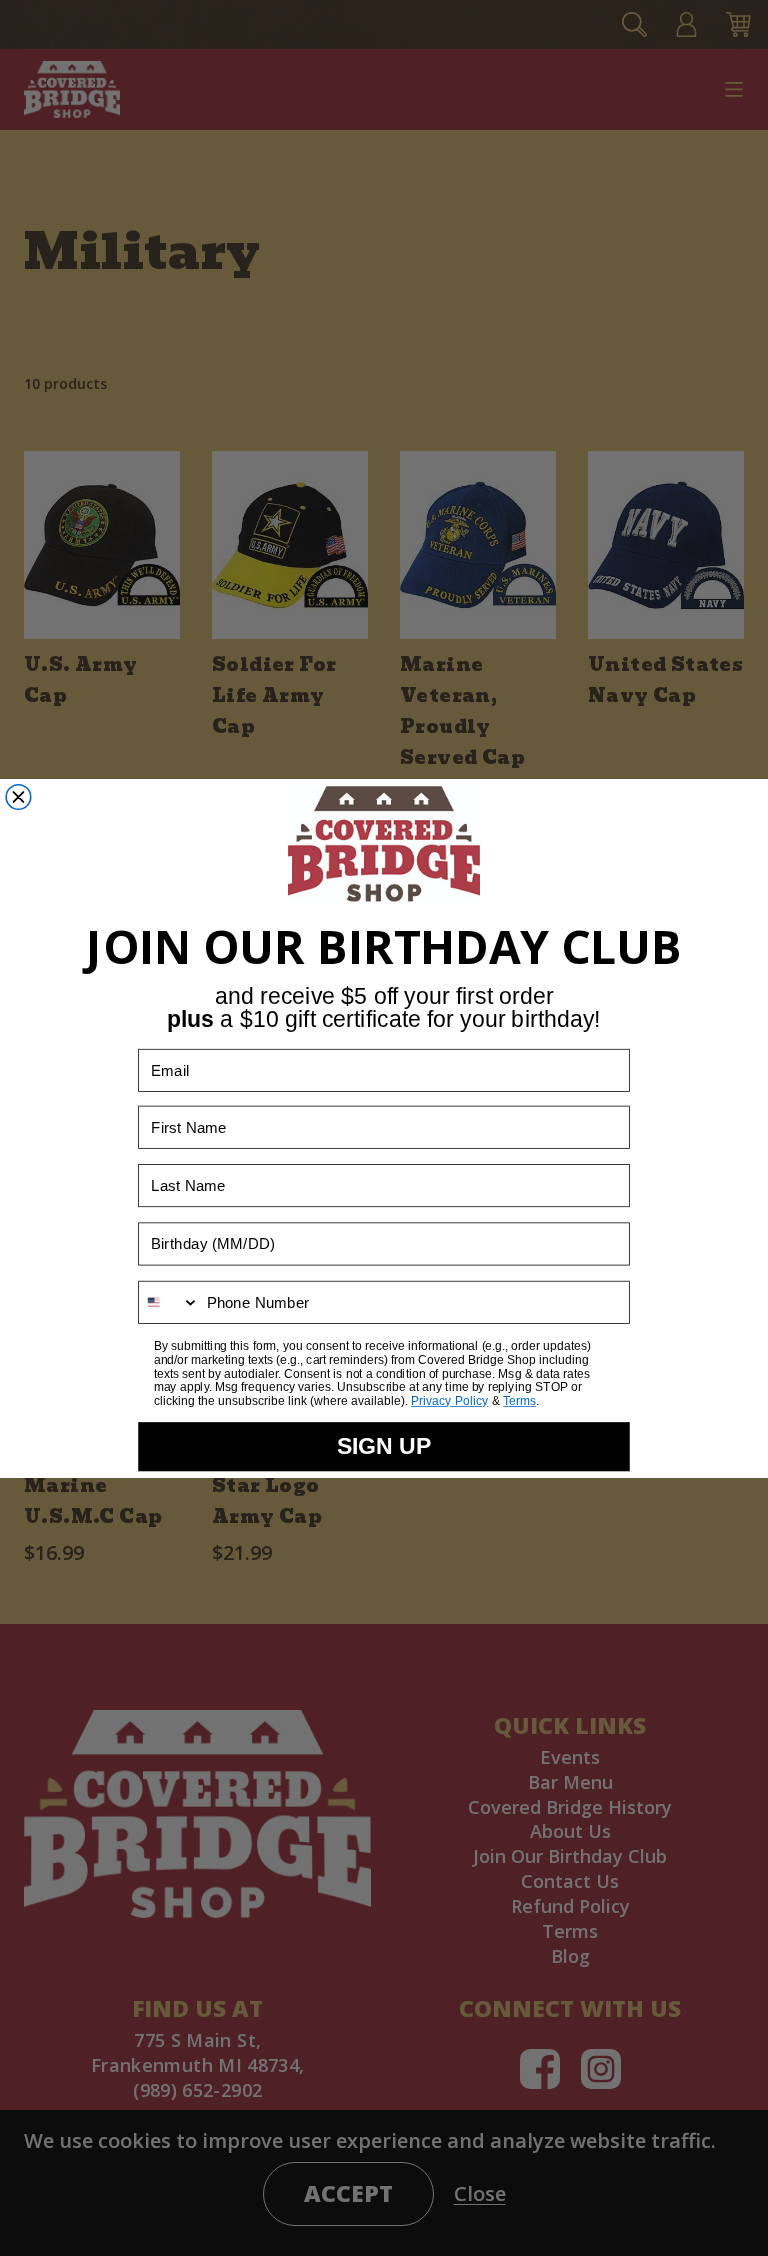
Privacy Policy (450, 1400)
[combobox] (169, 1302)
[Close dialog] (18, 797)
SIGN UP (384, 1446)
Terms (519, 1400)
